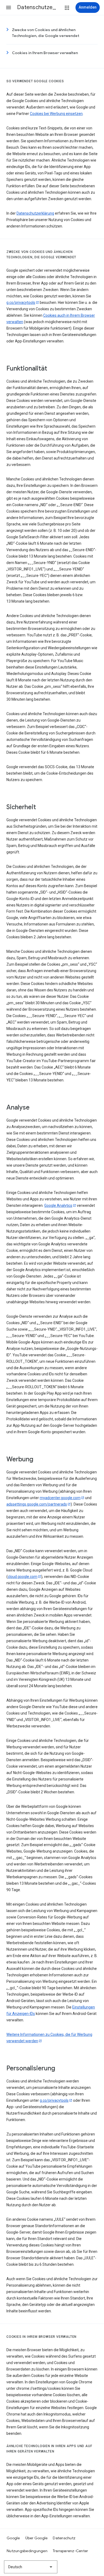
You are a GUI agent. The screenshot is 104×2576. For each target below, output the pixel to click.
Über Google (37, 2538)
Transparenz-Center (71, 2551)
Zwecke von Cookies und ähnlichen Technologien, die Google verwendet (46, 33)
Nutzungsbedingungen (27, 2551)
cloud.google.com (23, 1577)
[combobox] (31, 2567)
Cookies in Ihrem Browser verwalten (45, 53)
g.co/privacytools (21, 303)
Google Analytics (58, 1205)
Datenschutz (64, 2538)
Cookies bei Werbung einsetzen (56, 114)
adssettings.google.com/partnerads (37, 1504)
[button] (9, 8)
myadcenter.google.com (60, 1498)
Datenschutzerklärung (35, 213)
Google (13, 2538)
